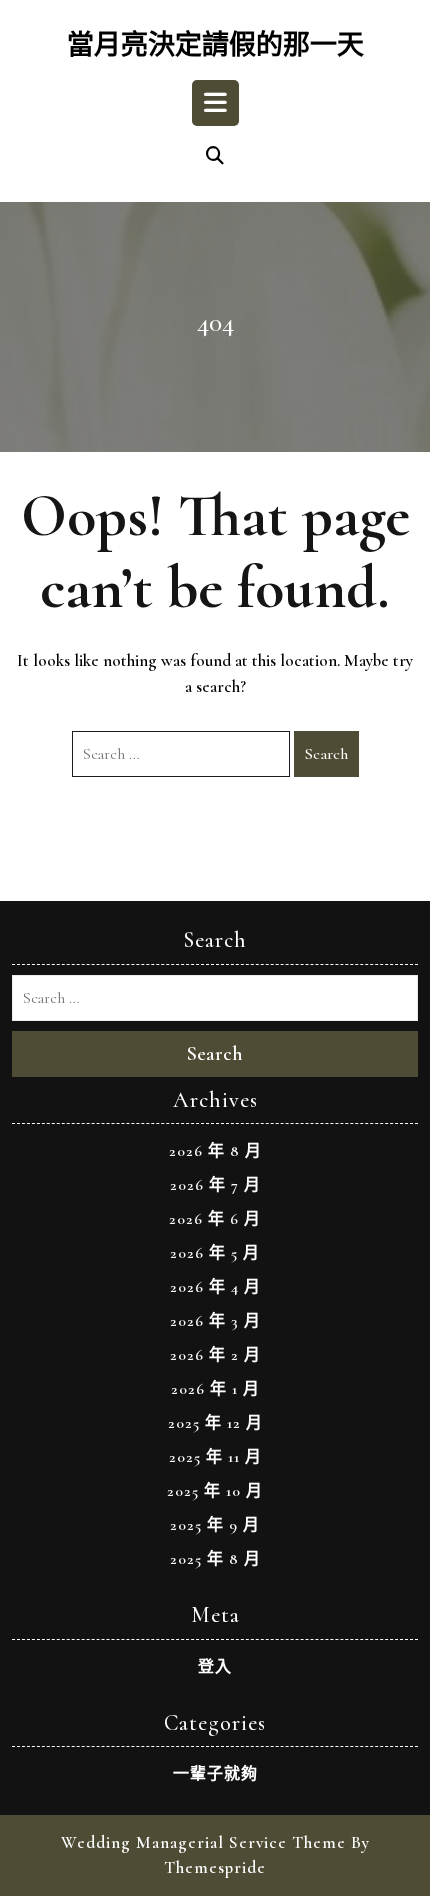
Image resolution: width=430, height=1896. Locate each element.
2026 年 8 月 (215, 1151)
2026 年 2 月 (215, 1355)
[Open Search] (215, 157)
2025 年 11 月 (215, 1457)
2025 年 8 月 (215, 1559)
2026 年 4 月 (215, 1287)
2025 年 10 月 (215, 1491)
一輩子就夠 (215, 1774)
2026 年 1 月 (215, 1389)
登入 (215, 1667)
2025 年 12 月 (215, 1423)
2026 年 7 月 (215, 1185)
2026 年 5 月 (215, 1253)
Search (326, 754)
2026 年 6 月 (215, 1219)
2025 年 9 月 (215, 1525)
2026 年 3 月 (215, 1321)
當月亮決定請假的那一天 (215, 45)
